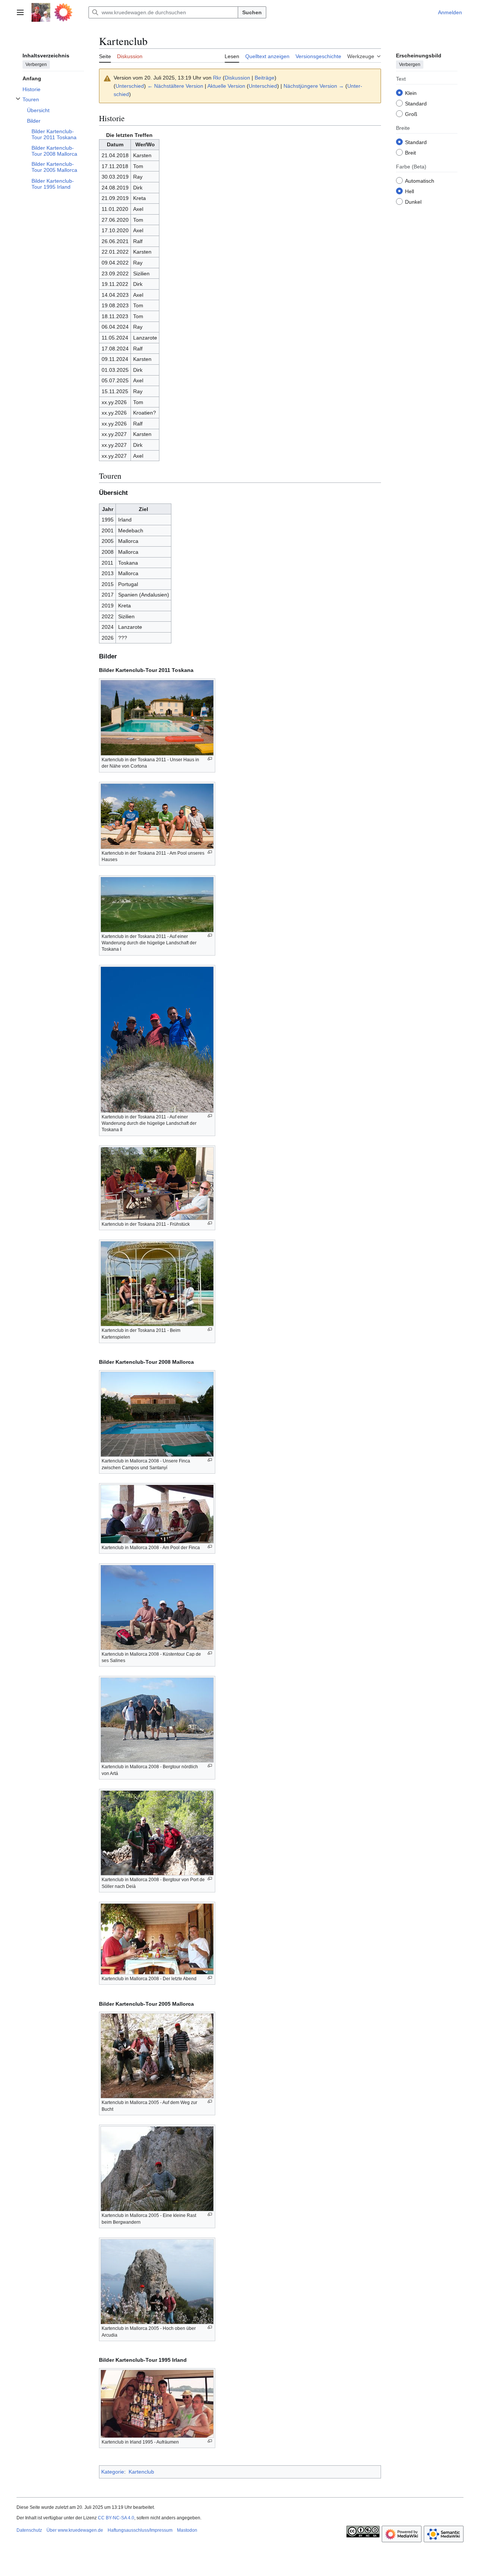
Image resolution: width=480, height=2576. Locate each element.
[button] (20, 12)
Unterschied (130, 86)
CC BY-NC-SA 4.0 (116, 2518)
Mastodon (187, 2530)
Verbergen (36, 64)
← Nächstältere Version (175, 86)
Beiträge (265, 78)
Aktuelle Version (226, 86)
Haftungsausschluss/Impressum (140, 2530)
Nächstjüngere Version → (314, 86)
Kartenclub (141, 2472)
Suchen (252, 12)
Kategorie (113, 2472)
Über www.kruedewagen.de (75, 2530)
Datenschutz (29, 2530)
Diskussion (237, 78)
